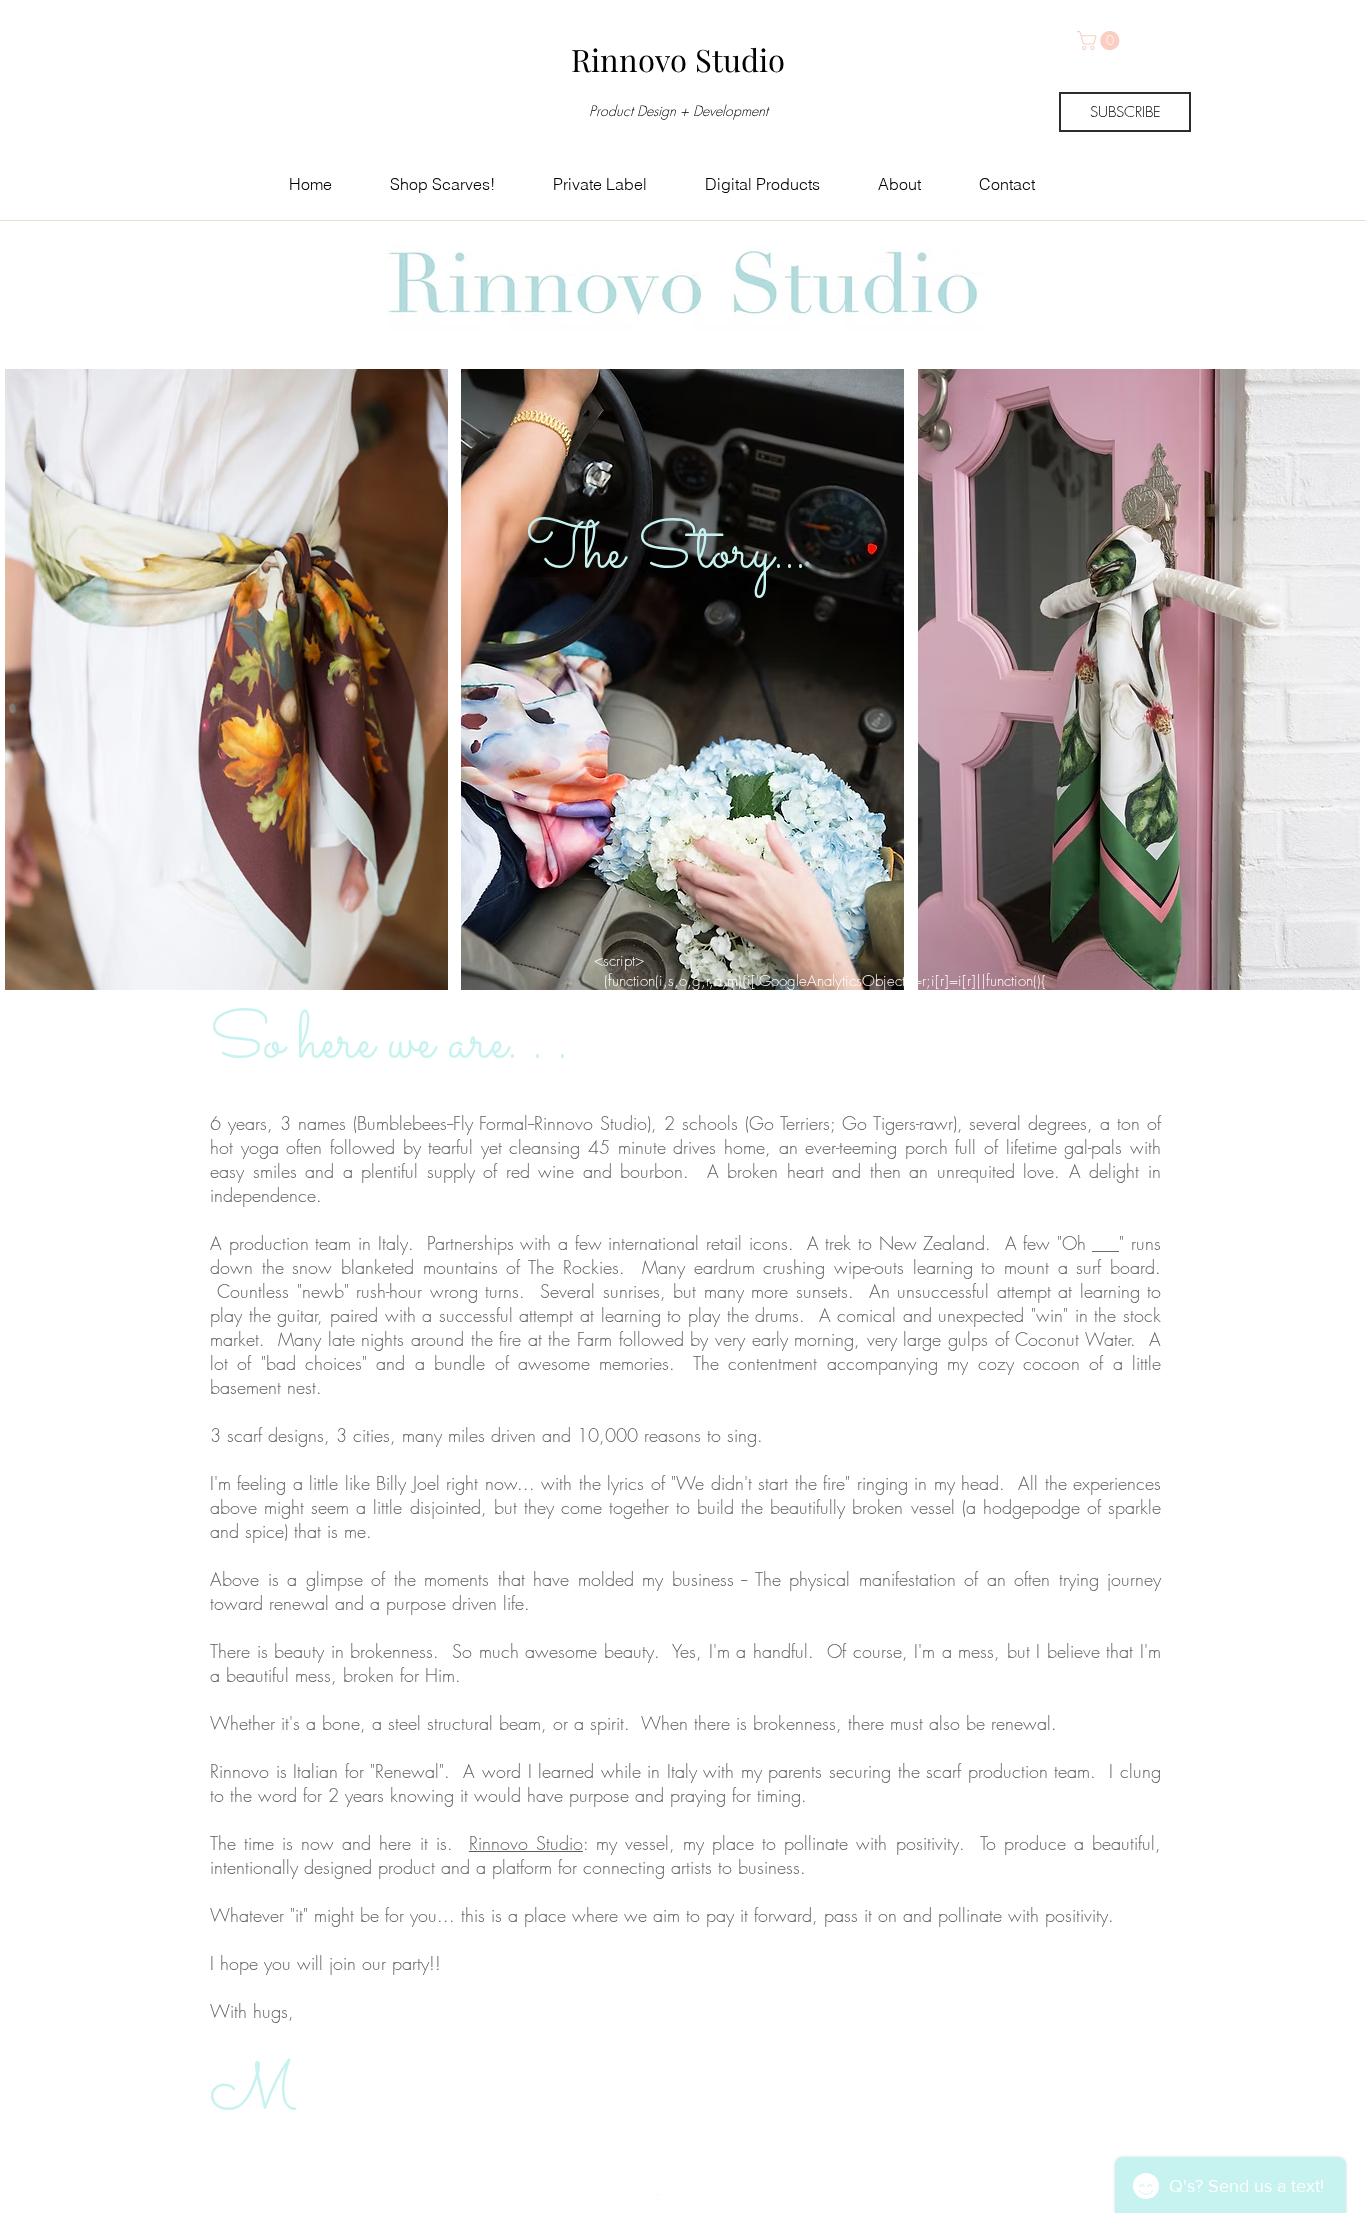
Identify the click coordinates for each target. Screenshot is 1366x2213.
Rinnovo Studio (526, 1843)
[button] (1100, 40)
